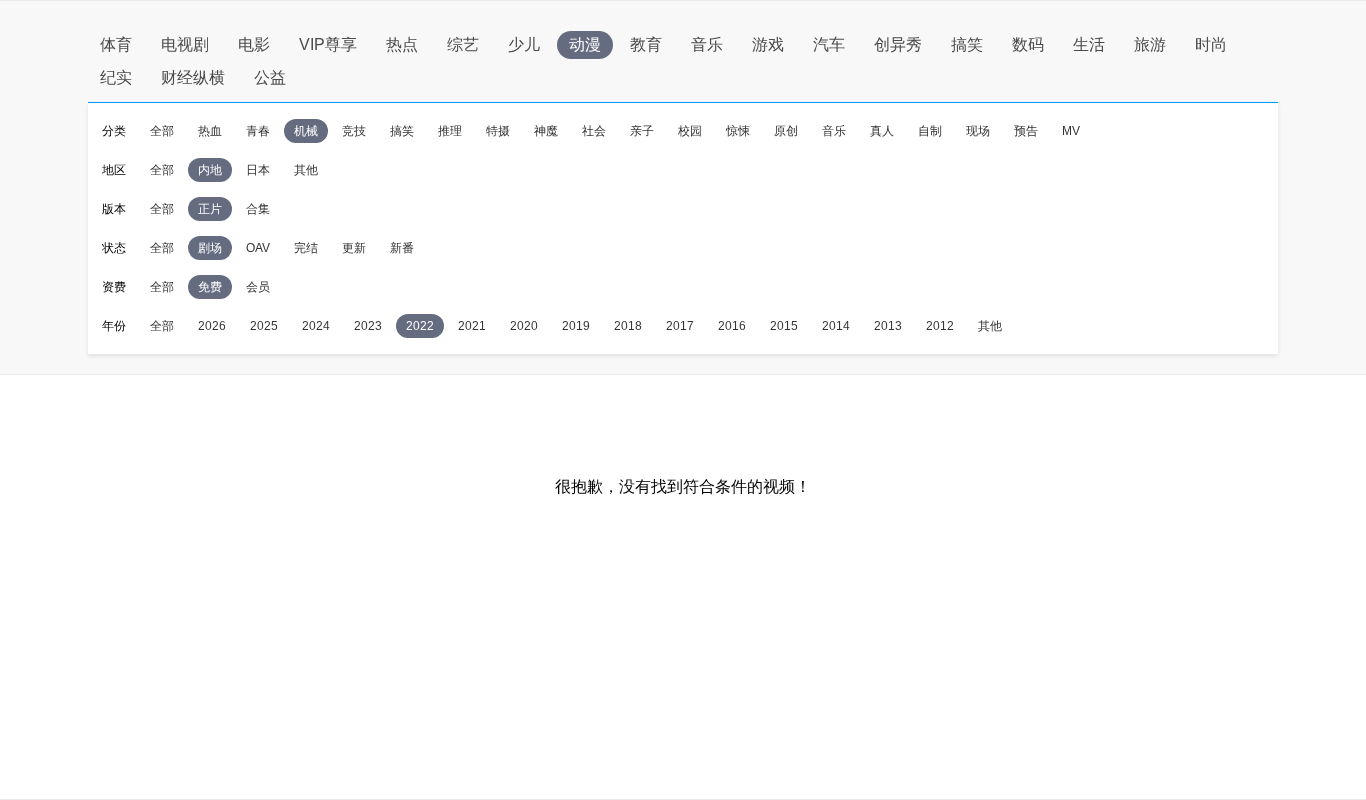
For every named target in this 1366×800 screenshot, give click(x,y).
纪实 (116, 77)
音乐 (707, 44)
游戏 (768, 44)
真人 (882, 131)
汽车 (829, 44)
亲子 (642, 131)
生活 (1089, 44)
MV (1071, 131)
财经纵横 (193, 77)
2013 (888, 326)
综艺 (463, 44)
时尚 (1211, 44)
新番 (402, 248)
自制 (930, 131)
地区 (114, 170)
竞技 (354, 131)
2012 (940, 326)
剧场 (210, 248)
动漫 (585, 44)
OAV (258, 248)
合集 (258, 209)
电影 (254, 44)
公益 (270, 77)
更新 (354, 248)
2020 (524, 326)
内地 (210, 170)
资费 (114, 287)
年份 (114, 326)
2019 (576, 326)
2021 (472, 326)
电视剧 (185, 44)
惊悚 (738, 131)
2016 (732, 326)
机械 (306, 131)
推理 (450, 131)
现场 (978, 131)
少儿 (524, 44)
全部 (162, 131)
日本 (258, 170)
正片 (210, 209)
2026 (212, 326)
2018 (628, 326)
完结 (306, 248)
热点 (402, 44)
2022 (420, 326)
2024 (316, 326)
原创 (786, 131)
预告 (1026, 131)
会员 (258, 287)
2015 (784, 326)
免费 (210, 287)
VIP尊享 (328, 44)
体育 (116, 44)
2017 (680, 326)
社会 (594, 131)
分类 (114, 131)
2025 (264, 326)
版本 (114, 209)
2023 (368, 326)
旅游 (1150, 44)
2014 (836, 326)
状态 (114, 248)
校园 (690, 131)
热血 (210, 131)
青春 (258, 131)
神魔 (546, 131)
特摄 (498, 131)
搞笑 (967, 44)
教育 (646, 44)
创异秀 (898, 44)
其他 (306, 170)
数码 (1028, 44)
